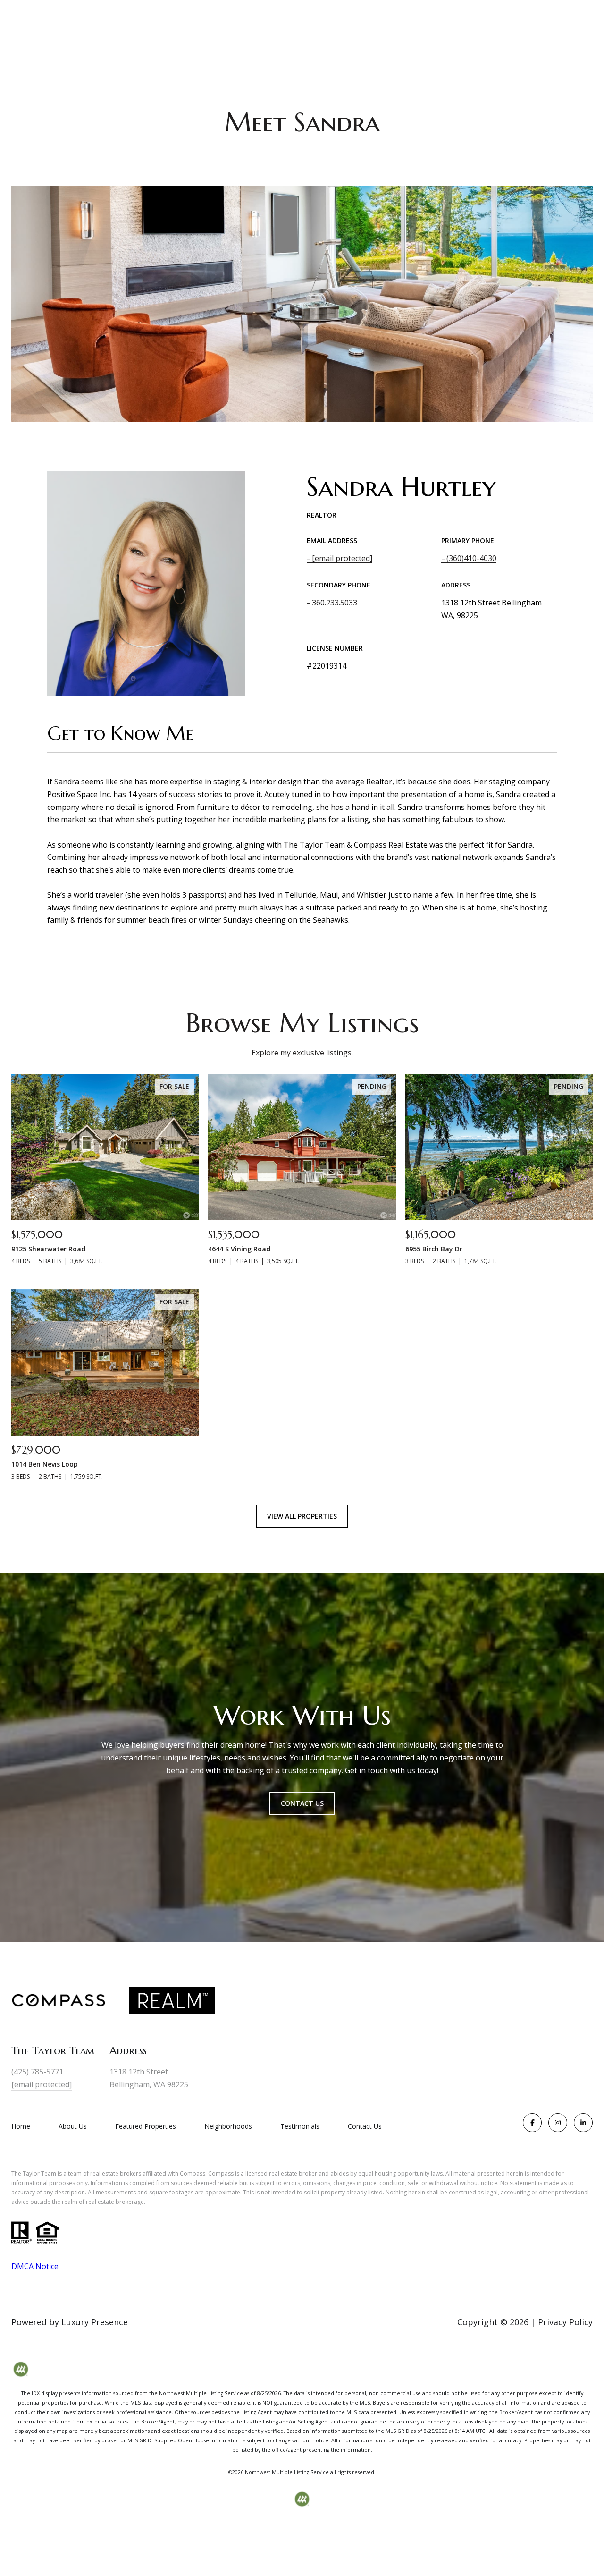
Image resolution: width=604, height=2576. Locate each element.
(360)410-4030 (471, 558)
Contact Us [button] (302, 1803)
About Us (73, 2126)
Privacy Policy (565, 2322)
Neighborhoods (228, 2126)
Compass (221, 2173)
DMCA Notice (35, 2266)
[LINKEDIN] (583, 2123)
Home (21, 2126)
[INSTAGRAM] (558, 2123)
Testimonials (300, 2126)
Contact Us (365, 2126)
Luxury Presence (95, 2322)
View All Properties (302, 1516)
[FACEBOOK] (532, 2123)
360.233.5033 (335, 603)
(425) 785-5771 (37, 2072)
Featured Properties (146, 2126)
